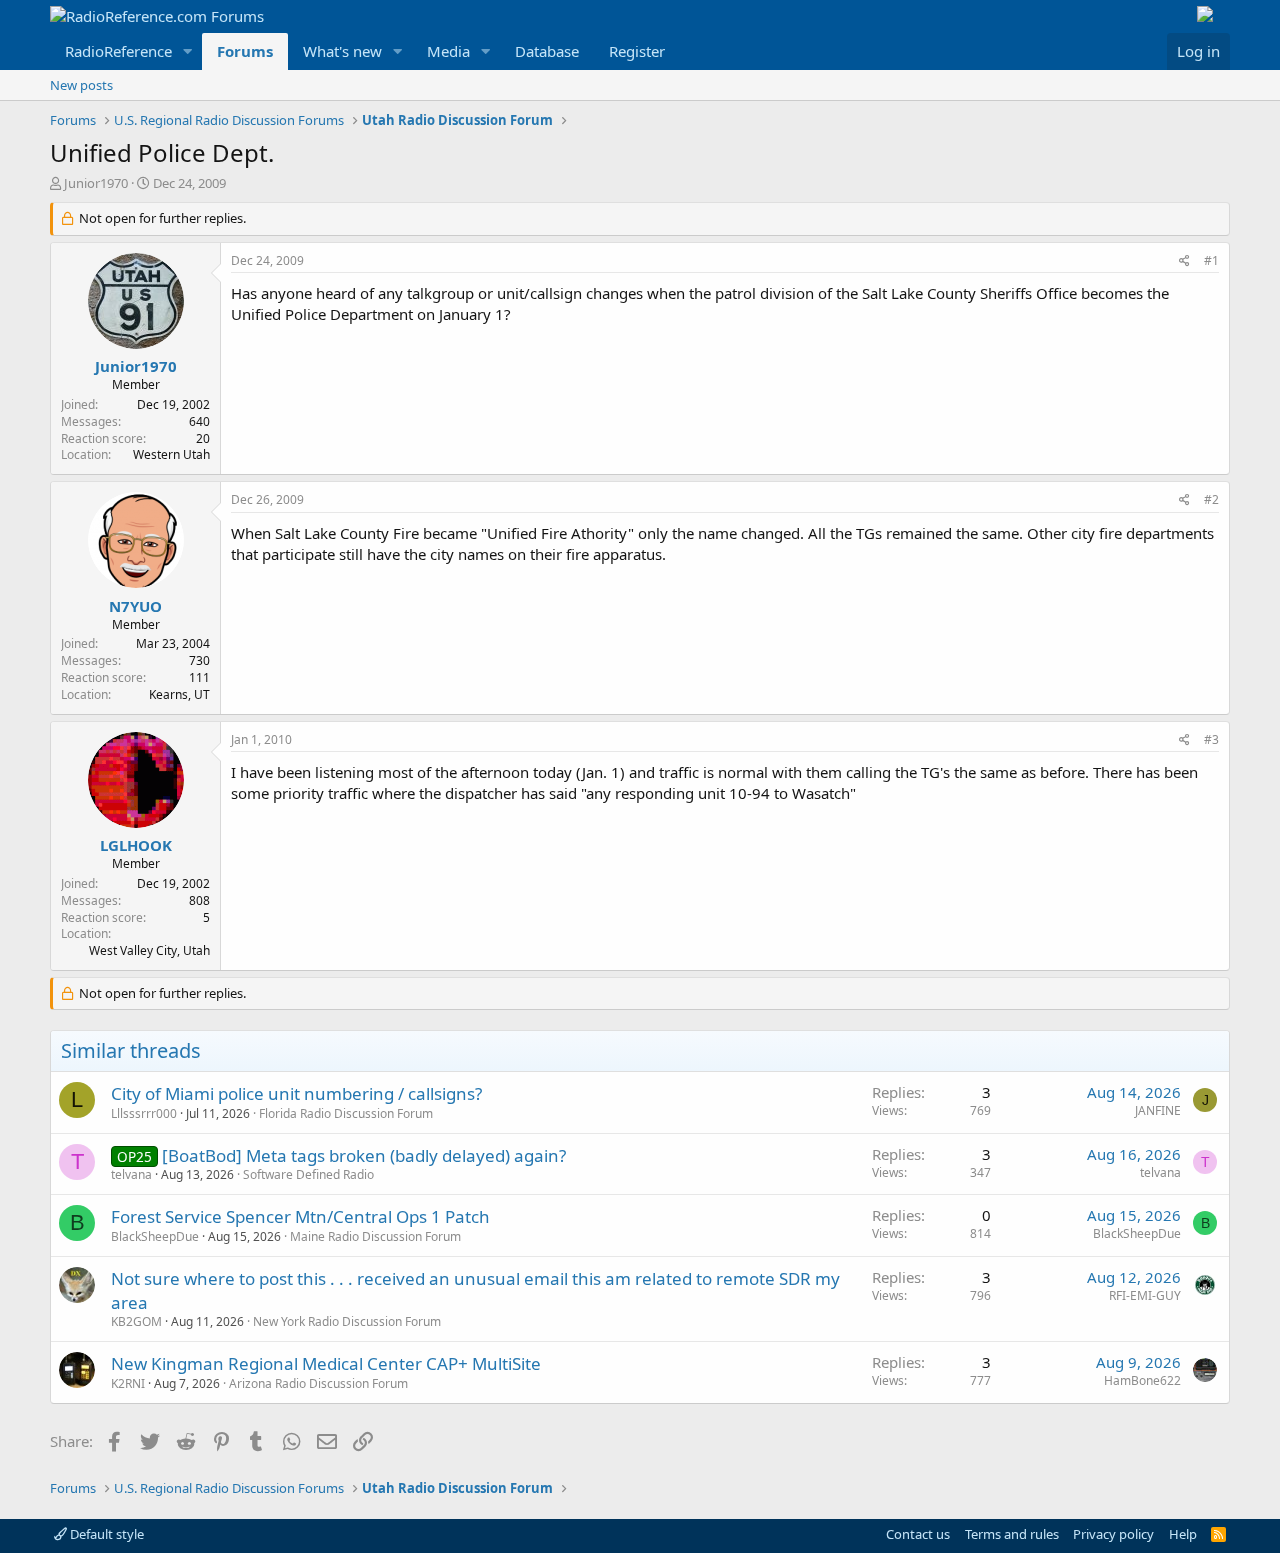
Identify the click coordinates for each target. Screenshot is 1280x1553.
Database (547, 51)
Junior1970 (96, 183)
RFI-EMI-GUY (1145, 1295)
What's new (342, 51)
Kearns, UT (179, 694)
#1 (1211, 260)
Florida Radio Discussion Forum (346, 1113)
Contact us (918, 1534)
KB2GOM (136, 1321)
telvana (131, 1174)
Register (637, 51)
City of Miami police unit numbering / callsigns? (296, 1093)
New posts (81, 85)
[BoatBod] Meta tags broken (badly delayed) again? (364, 1155)
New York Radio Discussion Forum (347, 1321)
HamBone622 (1142, 1380)
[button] (188, 51)
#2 (1211, 499)
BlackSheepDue (155, 1236)
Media (448, 51)
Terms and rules (1012, 1534)
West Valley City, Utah (149, 950)
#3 (1211, 739)
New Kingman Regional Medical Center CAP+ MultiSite (326, 1363)
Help (1183, 1534)
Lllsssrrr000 (144, 1113)
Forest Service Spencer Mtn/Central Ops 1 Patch (300, 1216)
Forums (245, 51)
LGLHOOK (136, 845)
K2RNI (128, 1383)
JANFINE (1158, 1110)
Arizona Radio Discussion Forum (318, 1383)
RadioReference (118, 51)
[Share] (1184, 261)
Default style (105, 1534)
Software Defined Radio (308, 1174)
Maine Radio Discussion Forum (375, 1236)
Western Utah (171, 454)
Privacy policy (1113, 1534)
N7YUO (135, 606)
